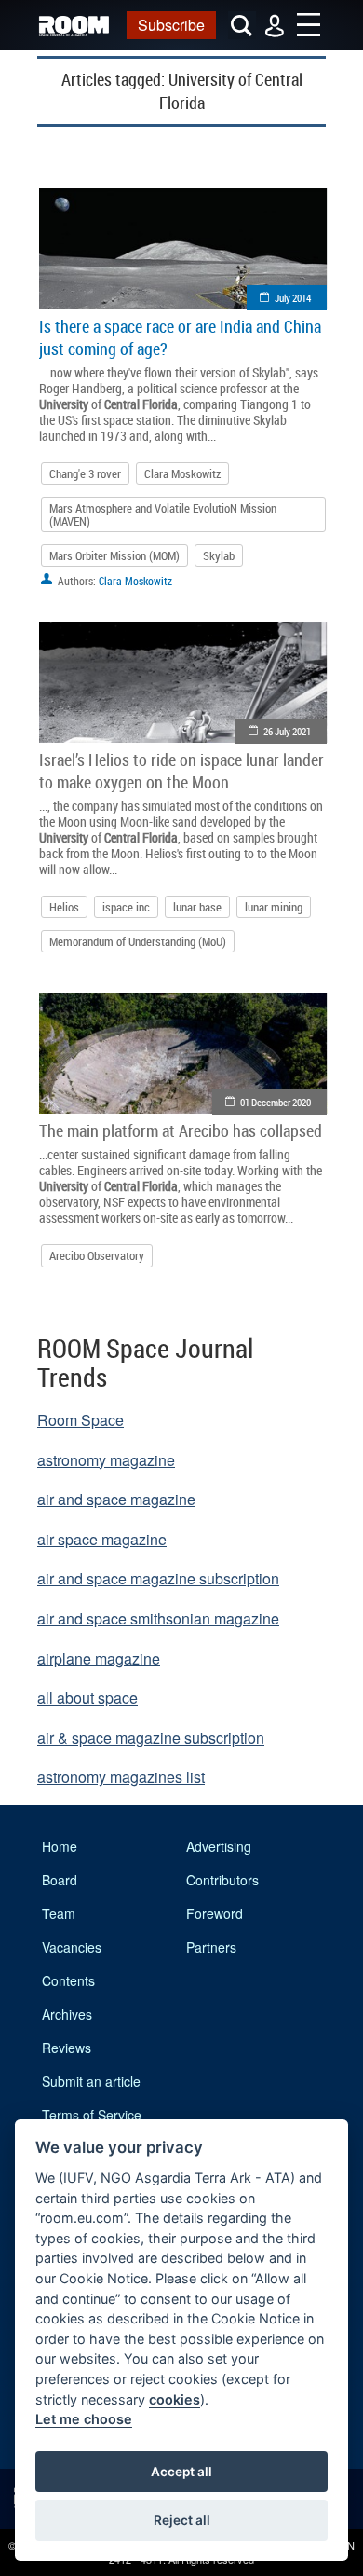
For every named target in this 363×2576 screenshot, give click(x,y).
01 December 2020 (276, 1102)
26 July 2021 (287, 731)
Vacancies (72, 1947)
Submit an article (91, 2081)
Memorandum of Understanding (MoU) (138, 941)
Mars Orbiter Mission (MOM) (114, 555)
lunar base (197, 907)
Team (59, 1913)
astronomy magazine (106, 1460)
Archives (67, 2014)
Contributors (222, 1880)
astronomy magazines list (121, 1777)
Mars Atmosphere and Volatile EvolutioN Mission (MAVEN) (163, 514)
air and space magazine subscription (158, 1578)
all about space (87, 1698)
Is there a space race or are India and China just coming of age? (180, 337)
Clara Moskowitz (182, 473)
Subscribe (171, 25)
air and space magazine (116, 1499)
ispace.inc (126, 907)
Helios (64, 907)
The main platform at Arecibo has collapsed (181, 1130)
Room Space (81, 1420)
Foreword (215, 1913)
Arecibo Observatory (97, 1255)
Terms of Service (92, 2115)
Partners (211, 1947)
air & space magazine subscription (151, 1738)
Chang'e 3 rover (85, 473)
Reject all (182, 2520)
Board (60, 1880)
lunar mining (274, 907)
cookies (175, 2399)
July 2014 (293, 298)
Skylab (219, 555)
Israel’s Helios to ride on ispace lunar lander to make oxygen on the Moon (181, 771)
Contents (68, 1980)
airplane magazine (99, 1658)
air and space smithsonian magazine (158, 1618)
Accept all (181, 2472)
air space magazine (102, 1539)
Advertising (219, 1846)
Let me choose (84, 2419)
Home (60, 1846)
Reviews (67, 2048)
